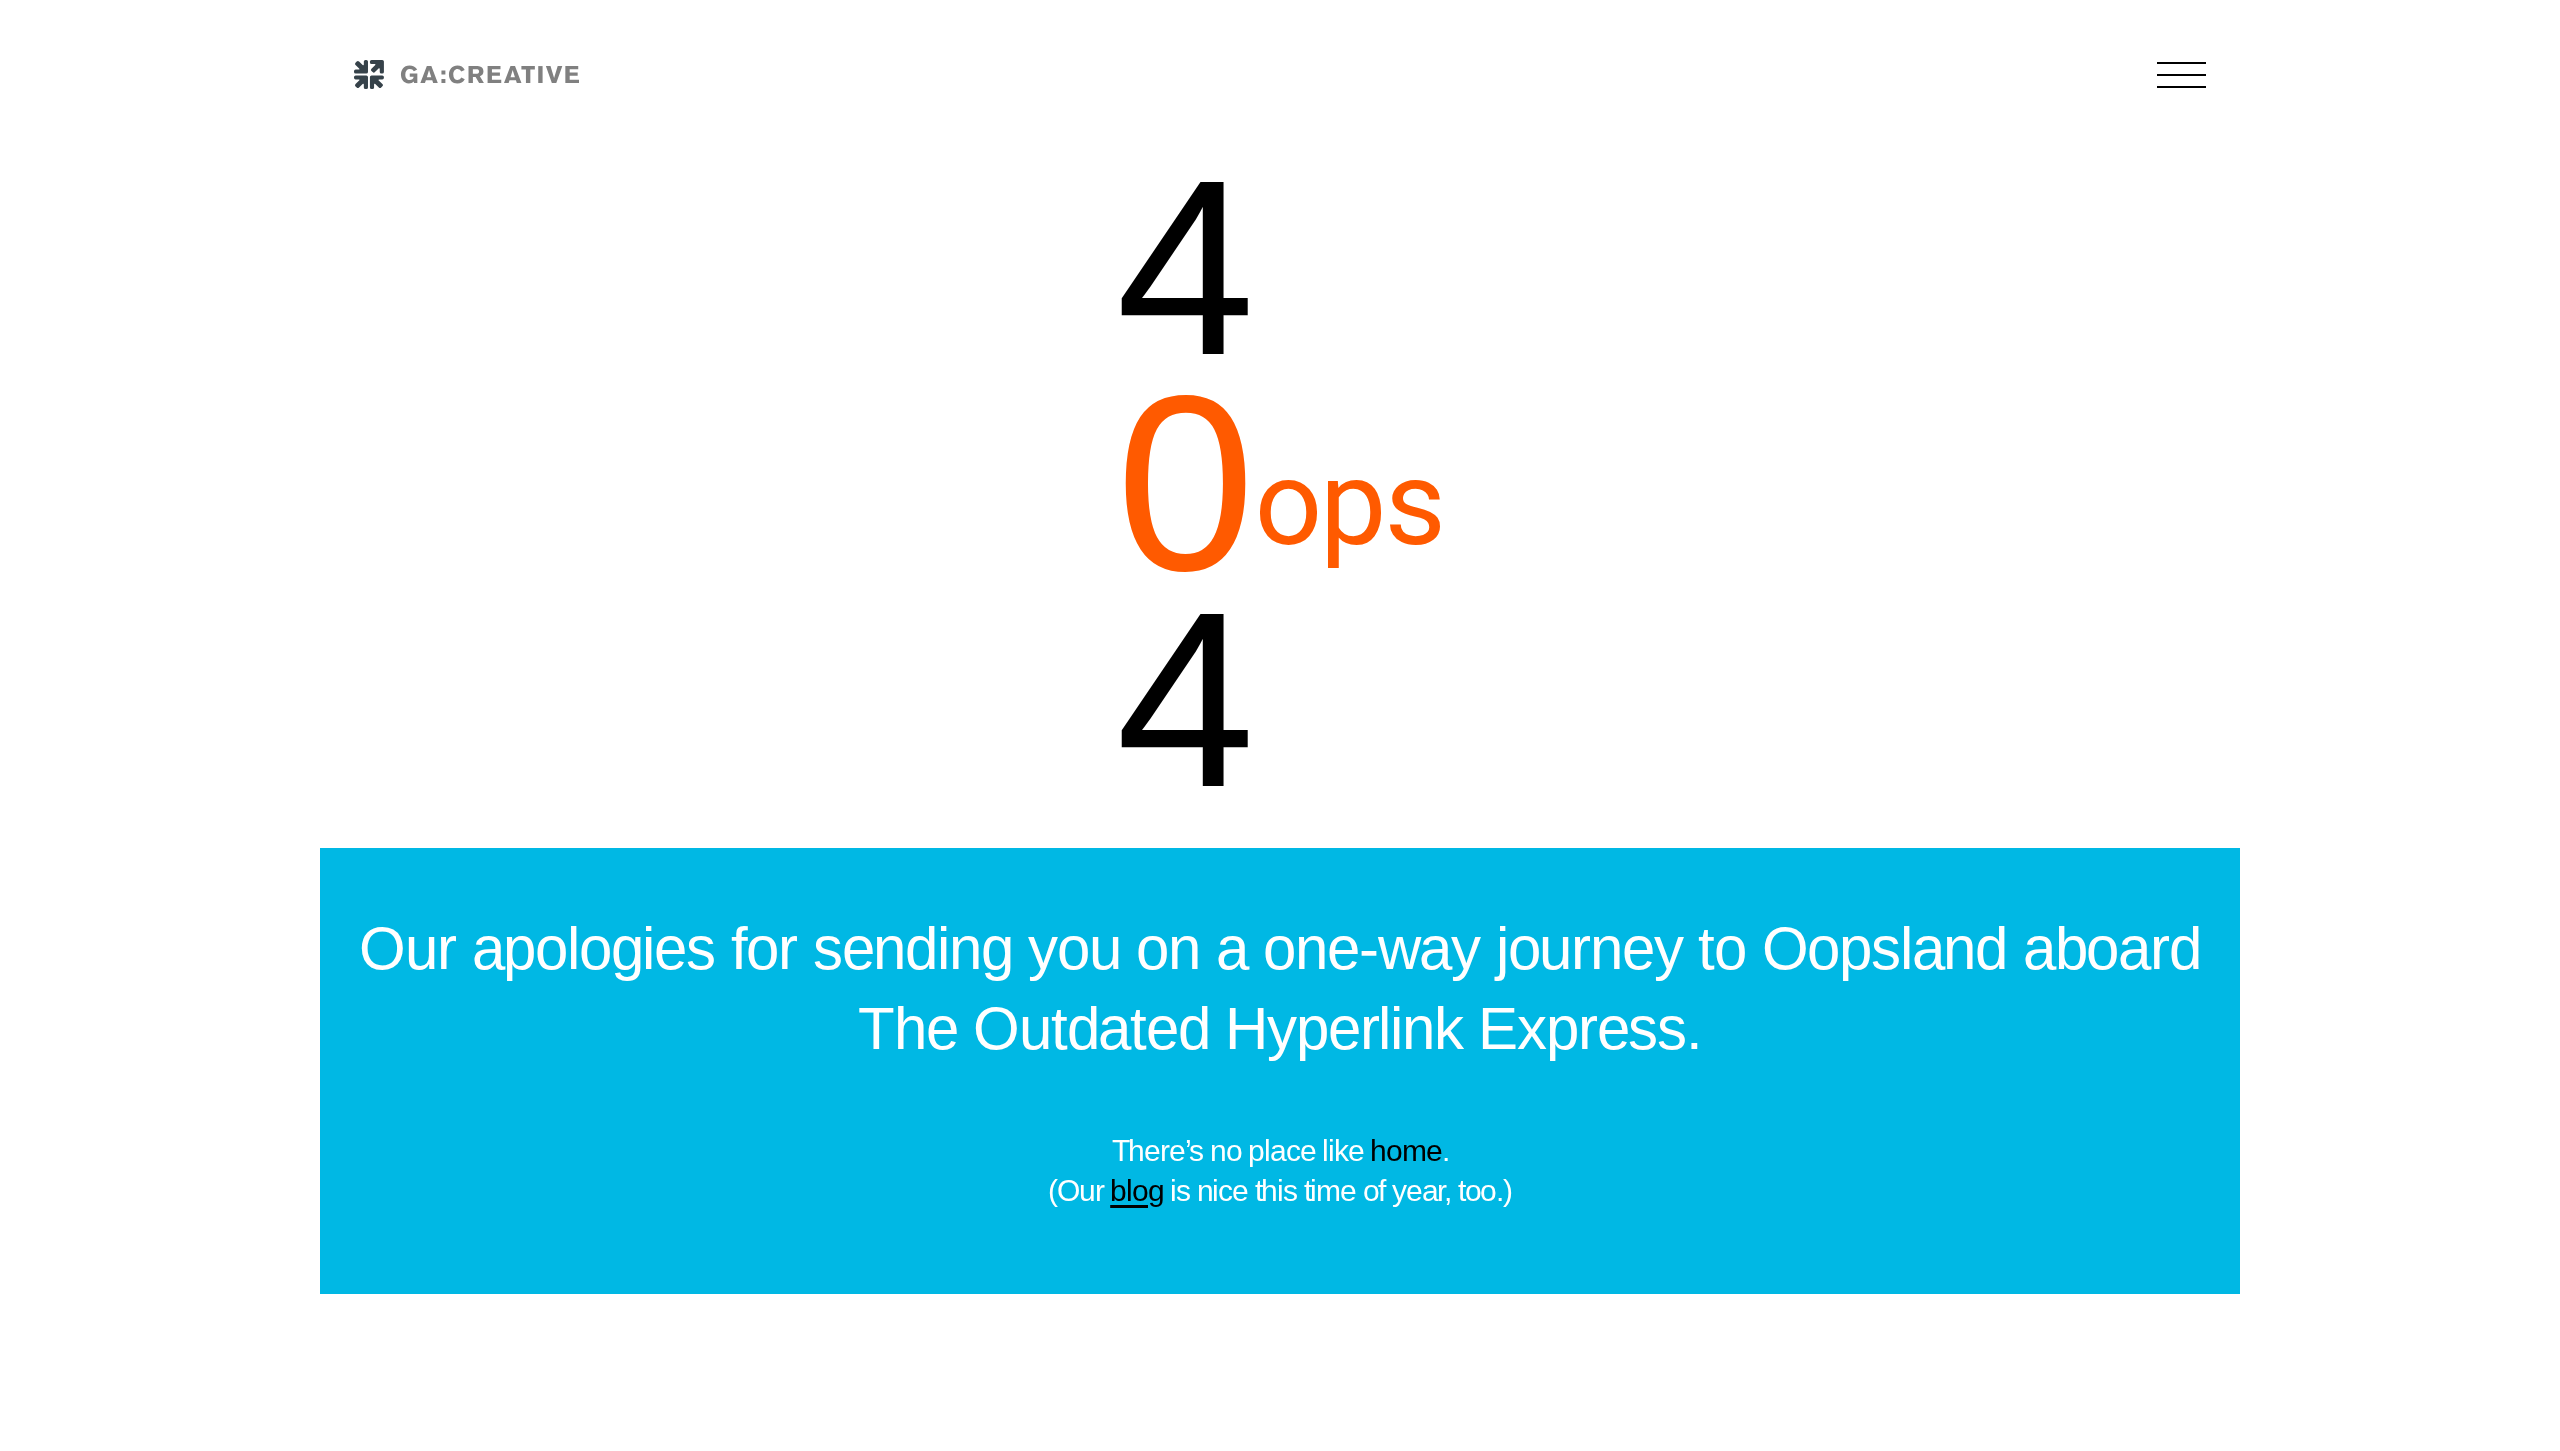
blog (1136, 1190)
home (1405, 1150)
